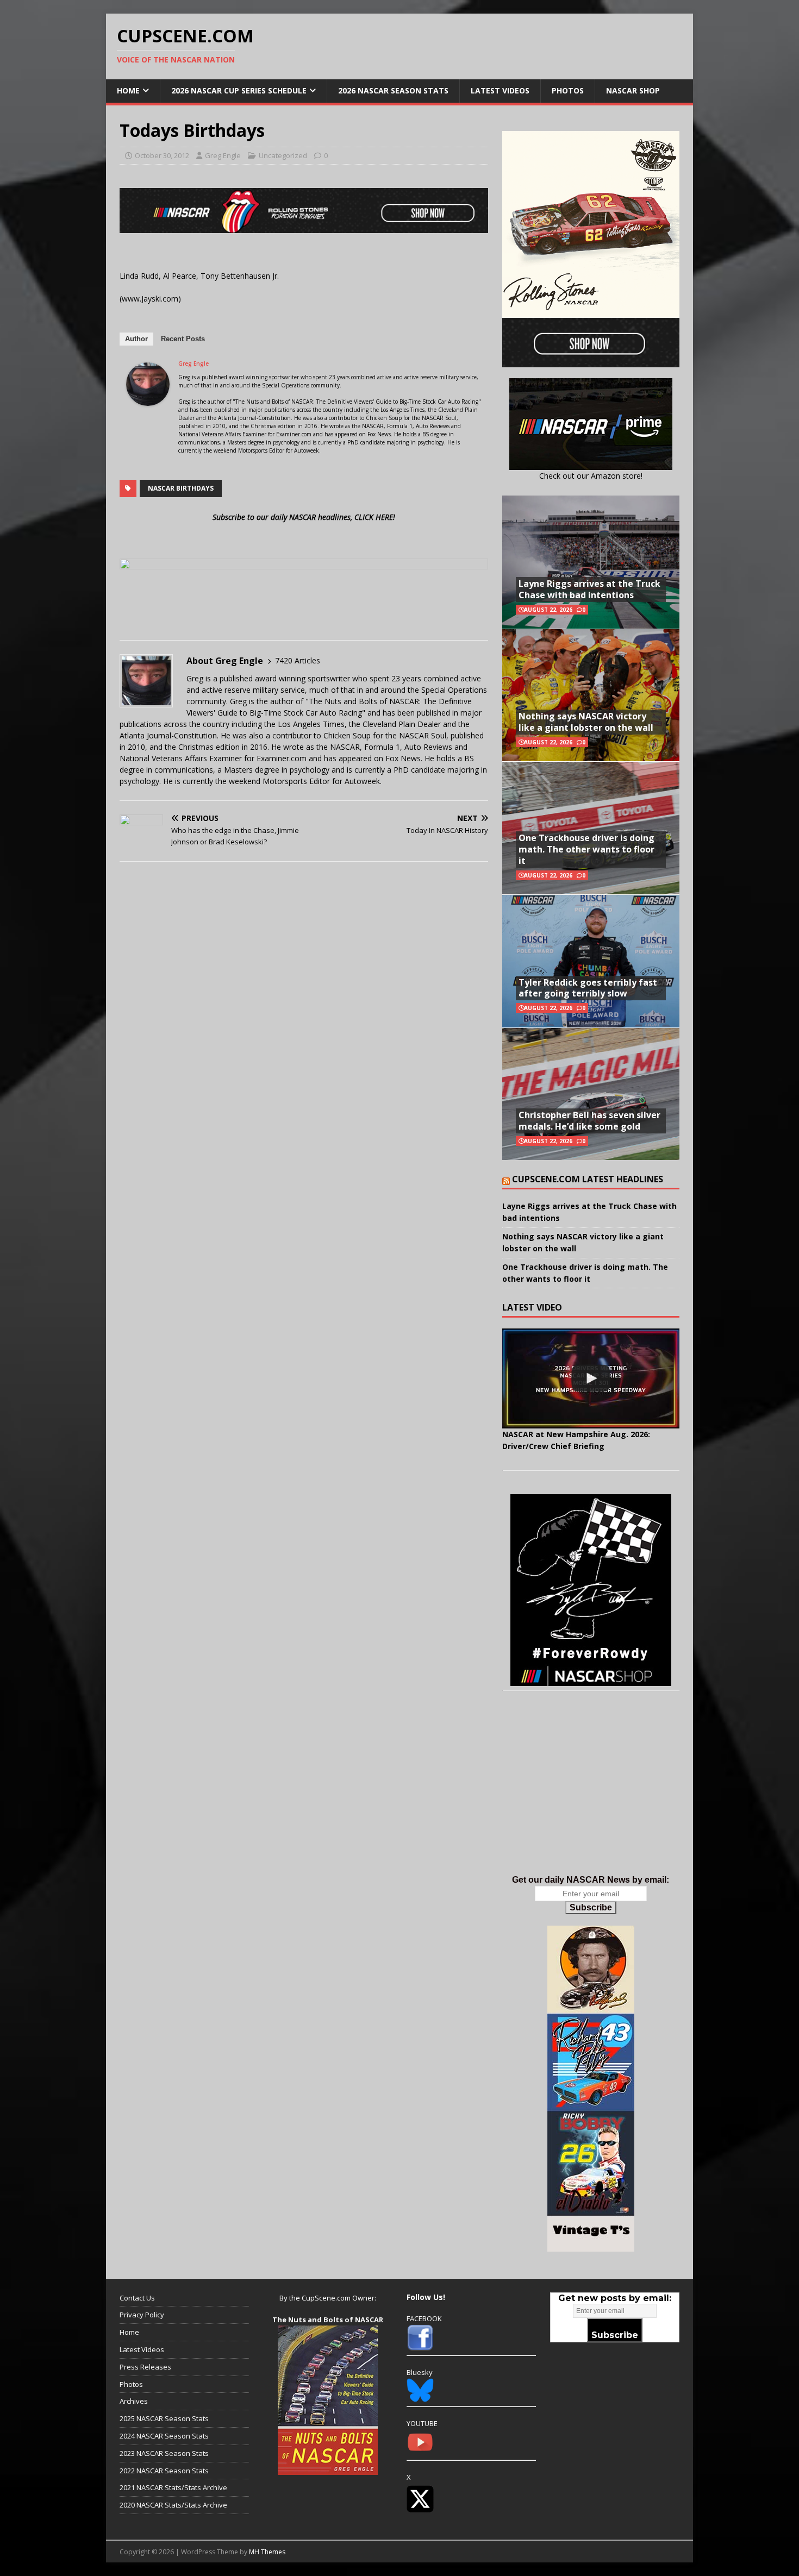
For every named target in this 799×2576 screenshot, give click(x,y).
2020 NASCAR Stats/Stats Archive (173, 2505)
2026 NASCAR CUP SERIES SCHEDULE (239, 90)
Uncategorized (283, 155)
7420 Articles (298, 660)
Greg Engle (223, 155)
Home (128, 90)
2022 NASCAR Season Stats (164, 2471)
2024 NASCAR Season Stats (164, 2436)
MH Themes (267, 2552)
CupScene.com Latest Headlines (588, 1179)
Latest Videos (500, 90)
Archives (134, 2401)
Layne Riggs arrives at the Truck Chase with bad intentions (589, 589)
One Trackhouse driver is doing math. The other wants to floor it (586, 849)
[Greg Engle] (148, 399)
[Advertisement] (591, 1794)
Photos (568, 90)
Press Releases (145, 2367)
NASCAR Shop (633, 90)
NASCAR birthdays (181, 488)
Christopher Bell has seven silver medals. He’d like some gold (589, 1121)
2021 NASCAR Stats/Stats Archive (173, 2487)
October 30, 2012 (162, 155)
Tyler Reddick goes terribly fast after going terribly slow (588, 988)
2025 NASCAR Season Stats (164, 2418)
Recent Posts (183, 339)
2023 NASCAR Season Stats (164, 2453)
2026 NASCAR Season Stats (393, 90)
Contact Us (137, 2298)
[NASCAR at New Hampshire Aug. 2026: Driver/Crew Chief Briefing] (591, 1378)
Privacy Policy (142, 2315)
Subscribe (591, 1907)
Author (136, 339)
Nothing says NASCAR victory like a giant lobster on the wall (586, 722)
